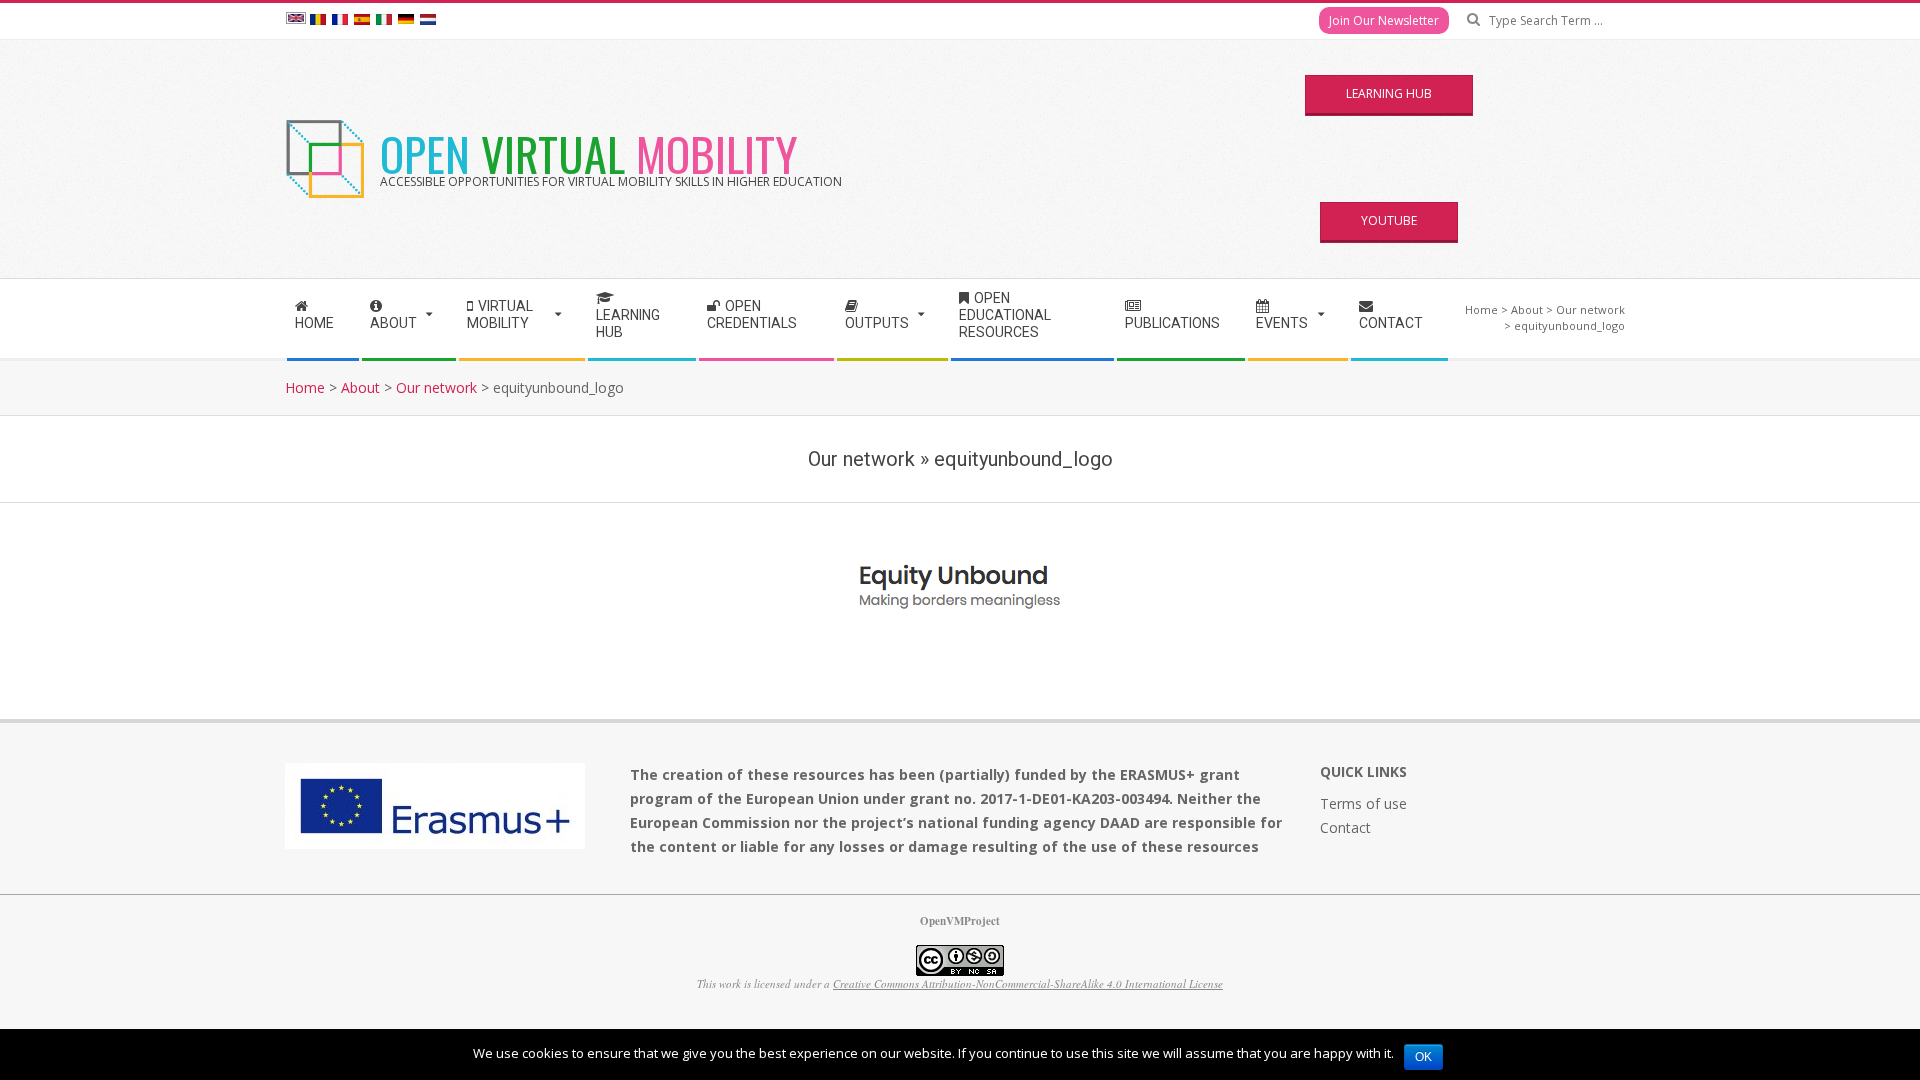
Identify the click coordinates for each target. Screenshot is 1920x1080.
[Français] (340, 21)
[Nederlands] (428, 21)
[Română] (318, 21)
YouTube (1389, 220)
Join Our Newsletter (1384, 20)
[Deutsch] (406, 21)
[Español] (362, 21)
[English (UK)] (296, 21)
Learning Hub (1389, 93)
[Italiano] (384, 21)
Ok (1423, 1057)
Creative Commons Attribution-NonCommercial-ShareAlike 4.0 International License (1028, 983)
